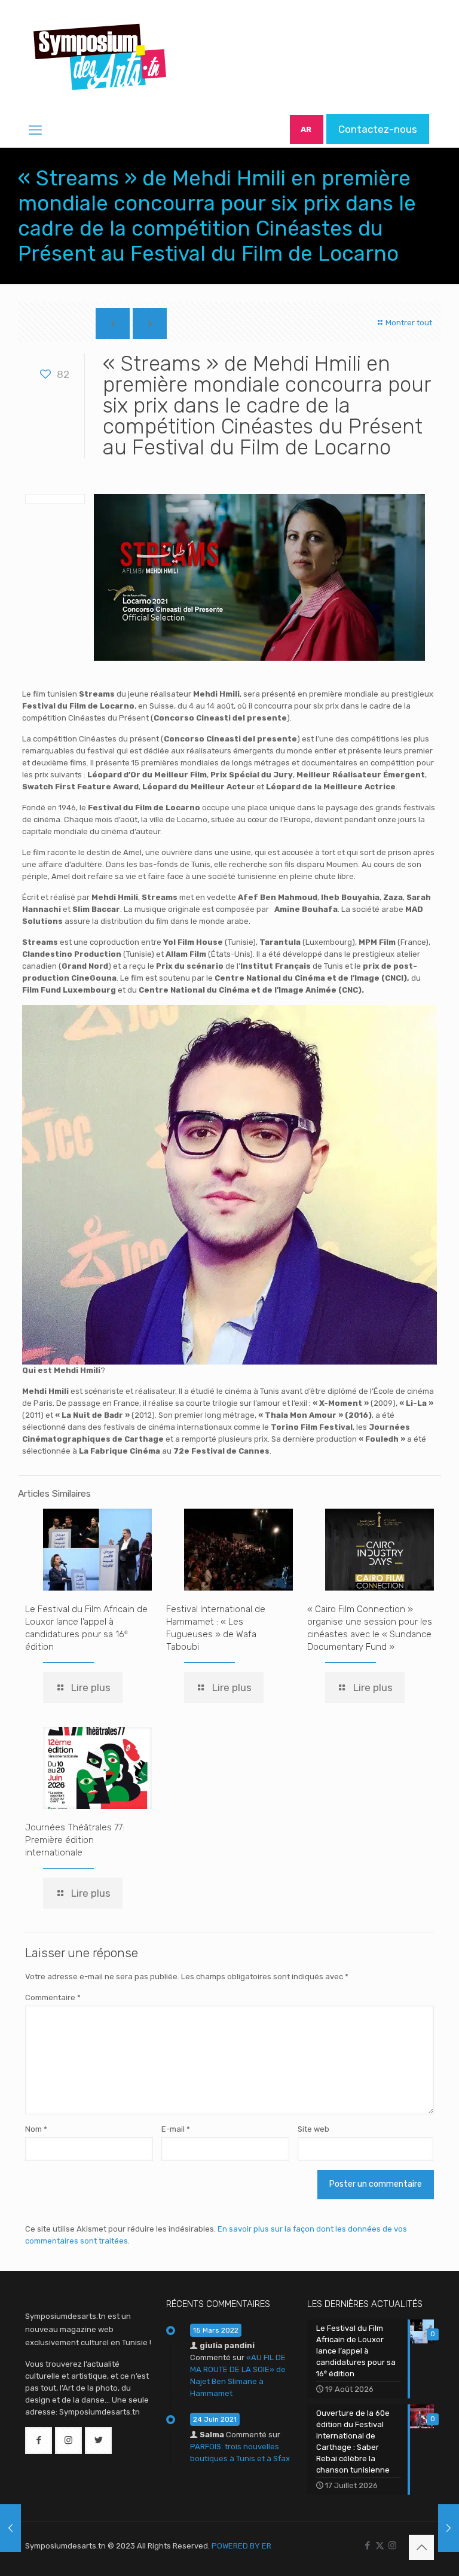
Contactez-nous (378, 129)
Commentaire (53, 1997)
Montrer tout (408, 323)
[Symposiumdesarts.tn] (100, 57)
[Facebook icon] (367, 2546)
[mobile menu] (35, 130)
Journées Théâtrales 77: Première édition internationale (75, 1840)
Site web (313, 2129)
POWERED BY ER (241, 2546)
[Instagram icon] (392, 2546)
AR (306, 129)
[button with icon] (39, 2441)
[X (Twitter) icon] (380, 2546)
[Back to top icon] (421, 2547)
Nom (36, 2129)
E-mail (176, 2129)
